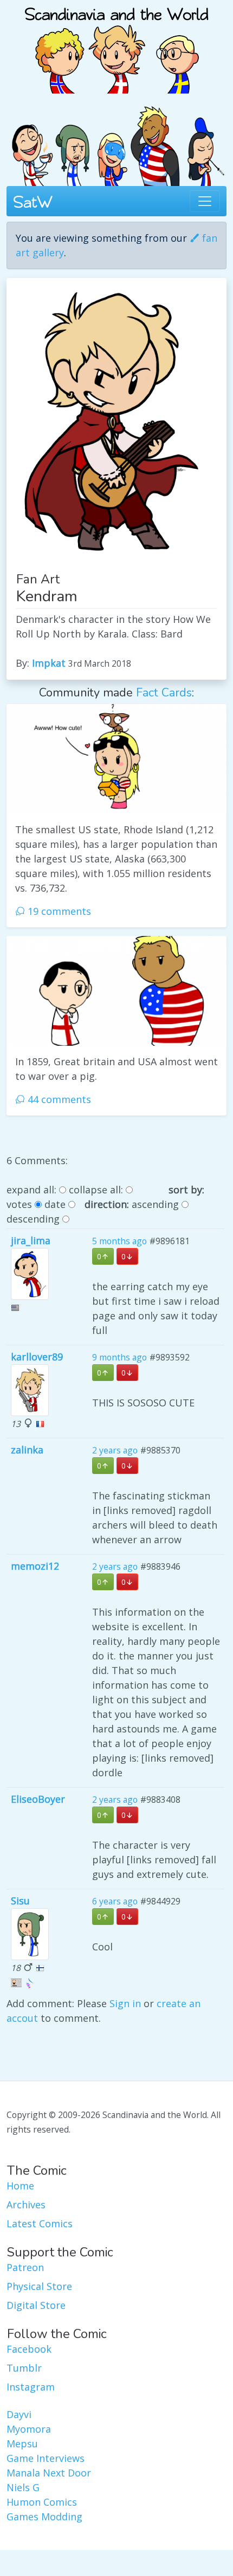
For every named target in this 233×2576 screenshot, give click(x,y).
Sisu (20, 1901)
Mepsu (22, 2444)
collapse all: (96, 1190)
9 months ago (119, 1357)
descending (33, 1219)
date (55, 1204)
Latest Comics (40, 2223)
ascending (155, 1204)
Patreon (25, 2267)
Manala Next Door (49, 2473)
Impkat (49, 663)
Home (20, 2186)
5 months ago (119, 1241)
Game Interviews (46, 2458)
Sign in (125, 2003)
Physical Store (39, 2286)
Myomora (29, 2429)
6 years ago (115, 1901)
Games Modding (44, 2517)
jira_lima (31, 1240)
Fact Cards (164, 693)
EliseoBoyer (38, 1799)
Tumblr (24, 2368)
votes (19, 1204)
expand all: (31, 1190)
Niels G (23, 2487)
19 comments (58, 911)
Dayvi (19, 2414)
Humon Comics (42, 2502)
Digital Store (36, 2305)
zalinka (27, 1450)
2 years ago (115, 1450)
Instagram (31, 2387)
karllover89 (37, 1357)
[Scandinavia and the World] (116, 45)
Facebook (29, 2349)
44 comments (58, 1099)
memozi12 (35, 1566)
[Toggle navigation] (205, 201)
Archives (26, 2205)
